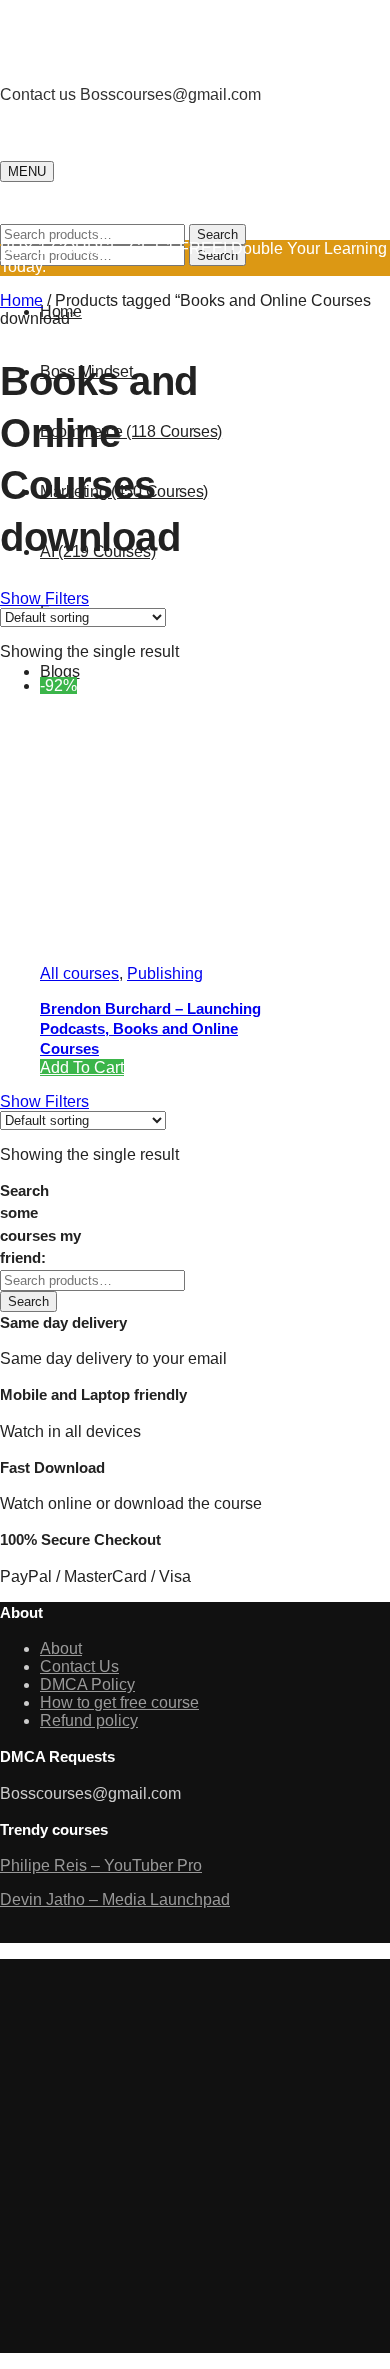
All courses (79, 973)
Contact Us (79, 1666)
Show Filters (44, 598)
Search (217, 234)
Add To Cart (82, 1067)
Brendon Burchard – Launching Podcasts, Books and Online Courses (150, 1028)
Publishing (165, 973)
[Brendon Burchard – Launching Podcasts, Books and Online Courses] (190, 939)
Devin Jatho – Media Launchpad (115, 1899)
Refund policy (89, 1720)
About (61, 1648)
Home (21, 300)
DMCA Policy (87, 1684)
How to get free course (119, 1702)
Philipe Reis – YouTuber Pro (101, 1865)
